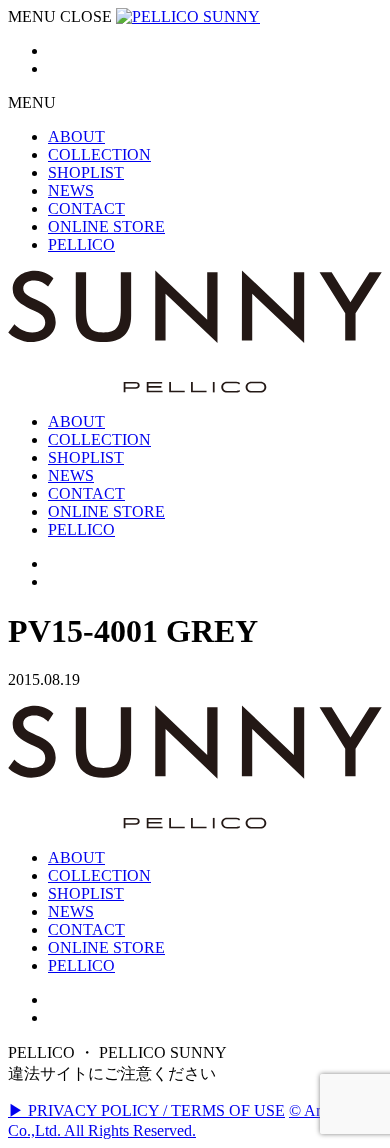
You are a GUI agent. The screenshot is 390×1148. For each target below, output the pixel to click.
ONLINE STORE (106, 947)
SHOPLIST (86, 893)
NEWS (71, 911)
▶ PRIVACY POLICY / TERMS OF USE (146, 1110)
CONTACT (86, 929)
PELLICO (81, 965)
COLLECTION (99, 875)
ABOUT (76, 857)
